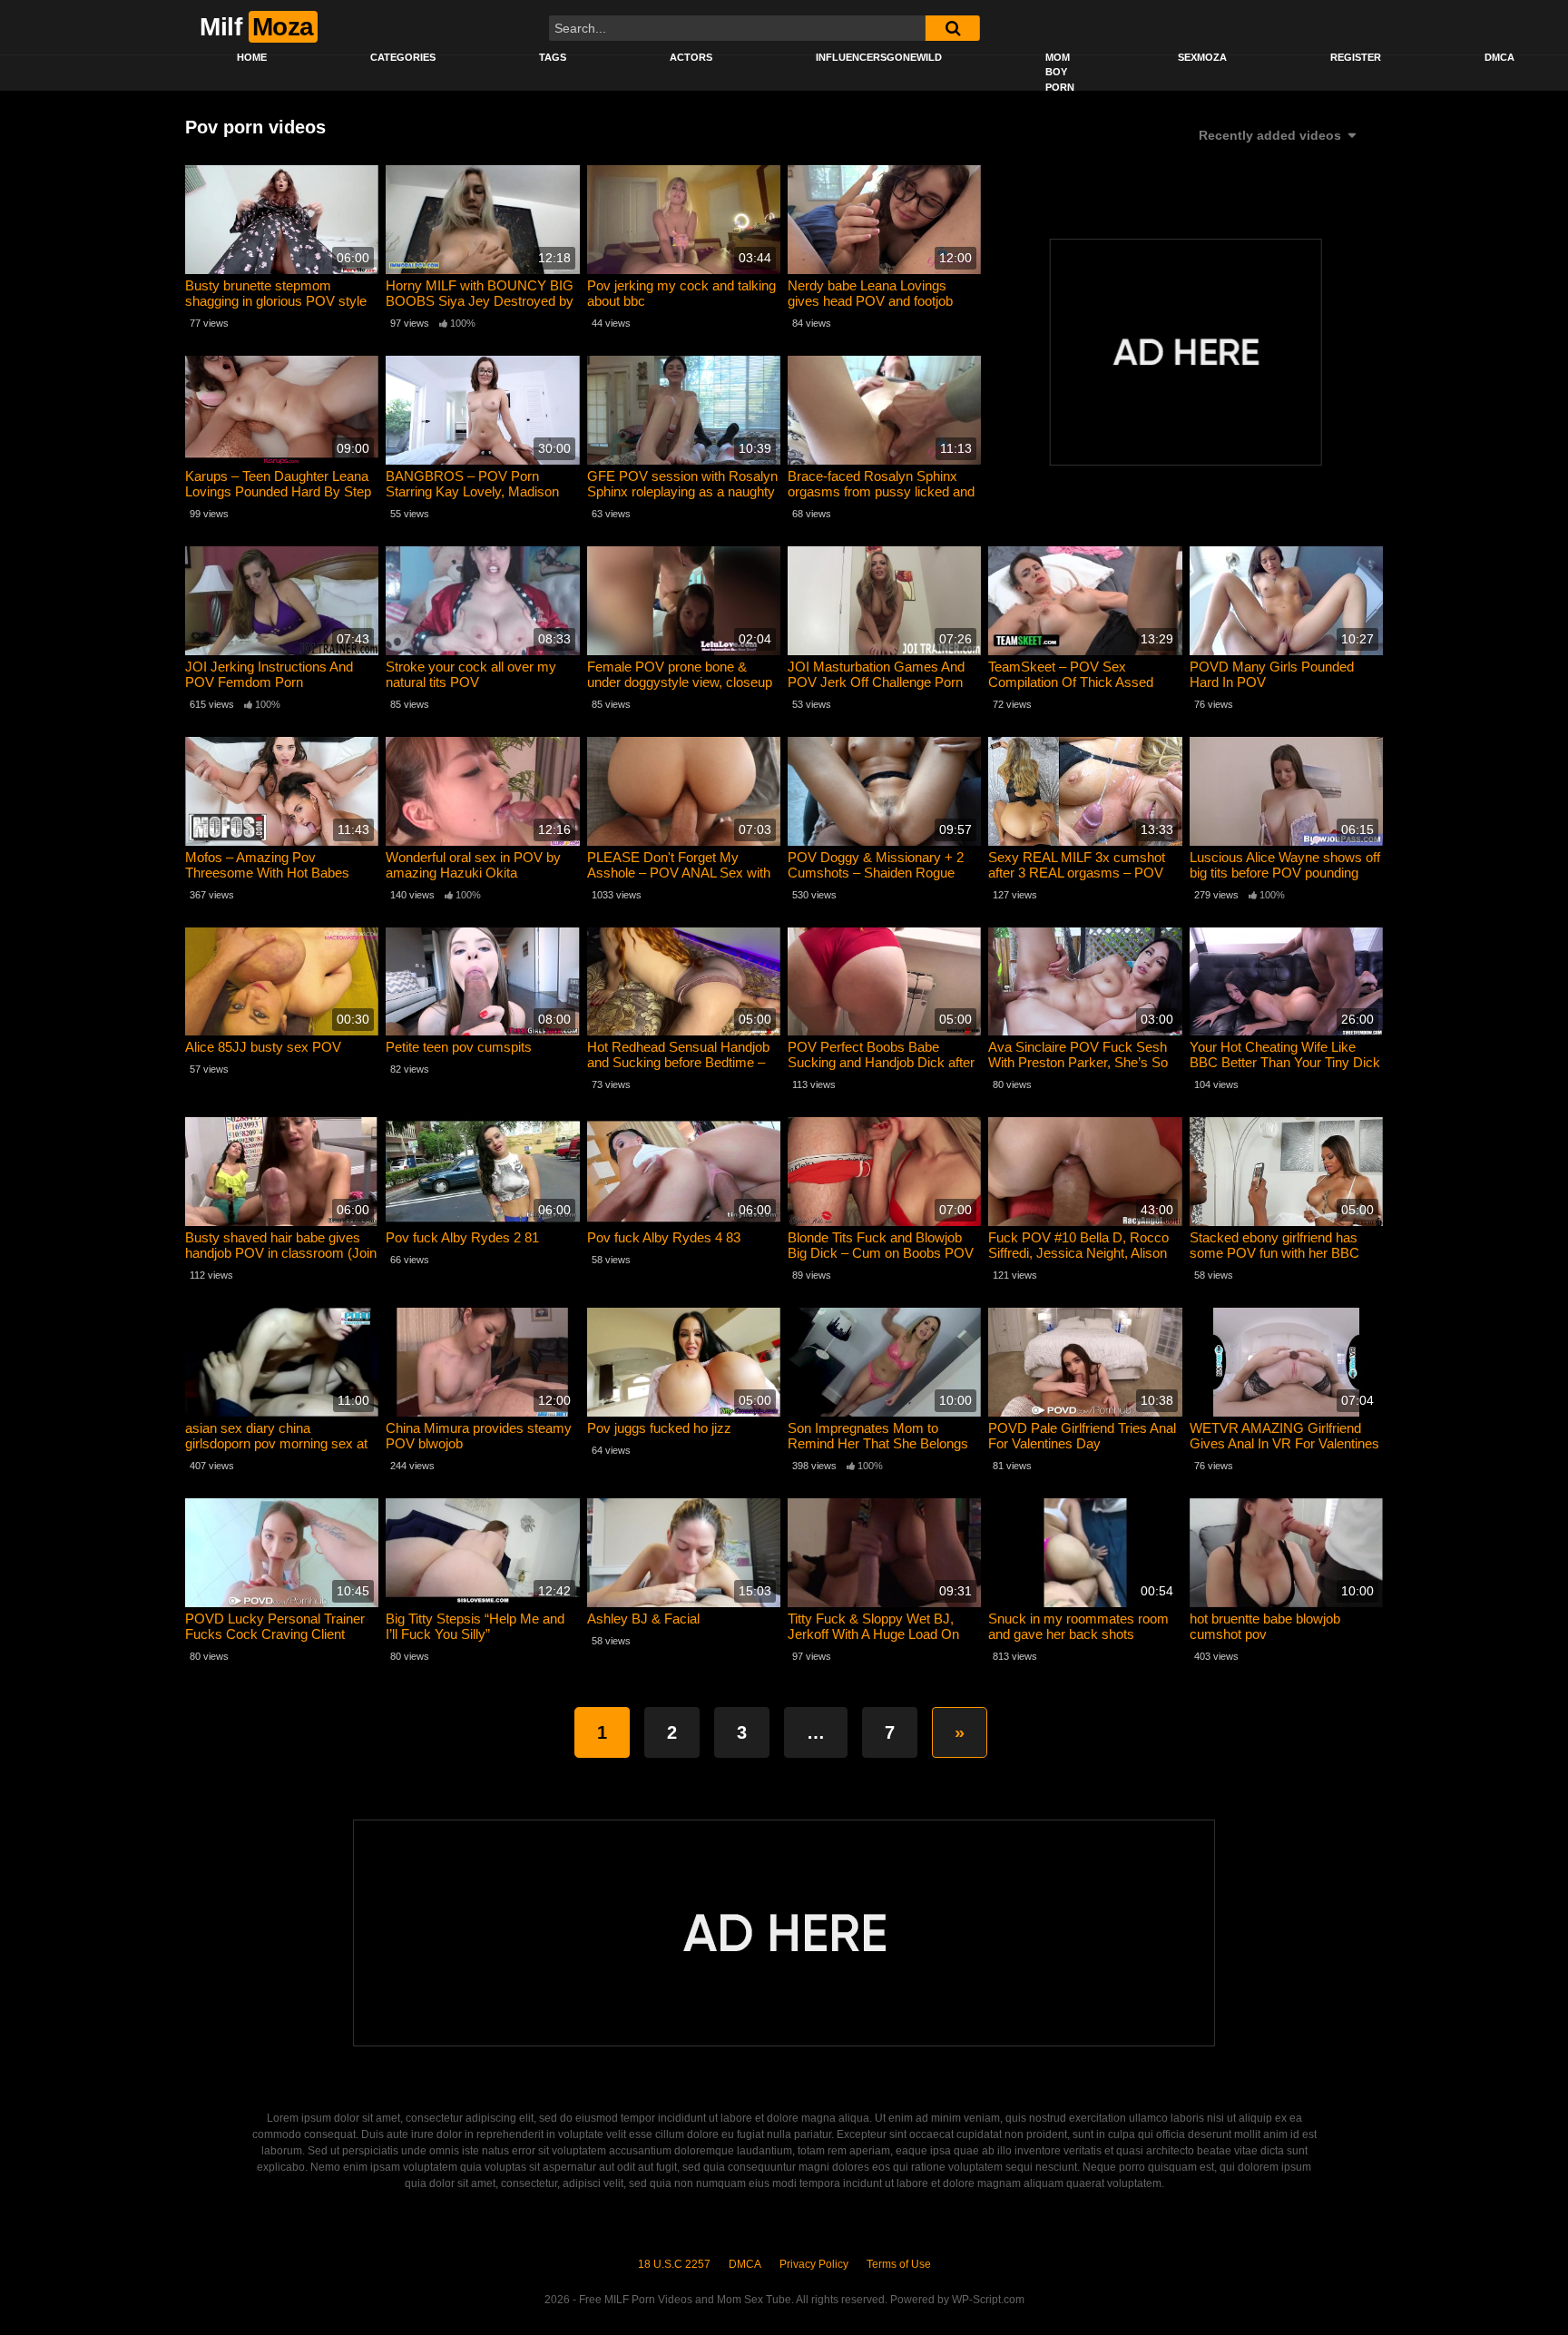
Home (252, 57)
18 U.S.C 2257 (674, 2264)
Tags (553, 57)
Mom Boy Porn (1060, 72)
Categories (403, 57)
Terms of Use (899, 2264)
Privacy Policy (814, 2264)
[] (953, 28)
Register (1356, 57)
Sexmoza (1202, 57)
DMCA (1499, 57)
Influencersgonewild (879, 57)
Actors (691, 57)
